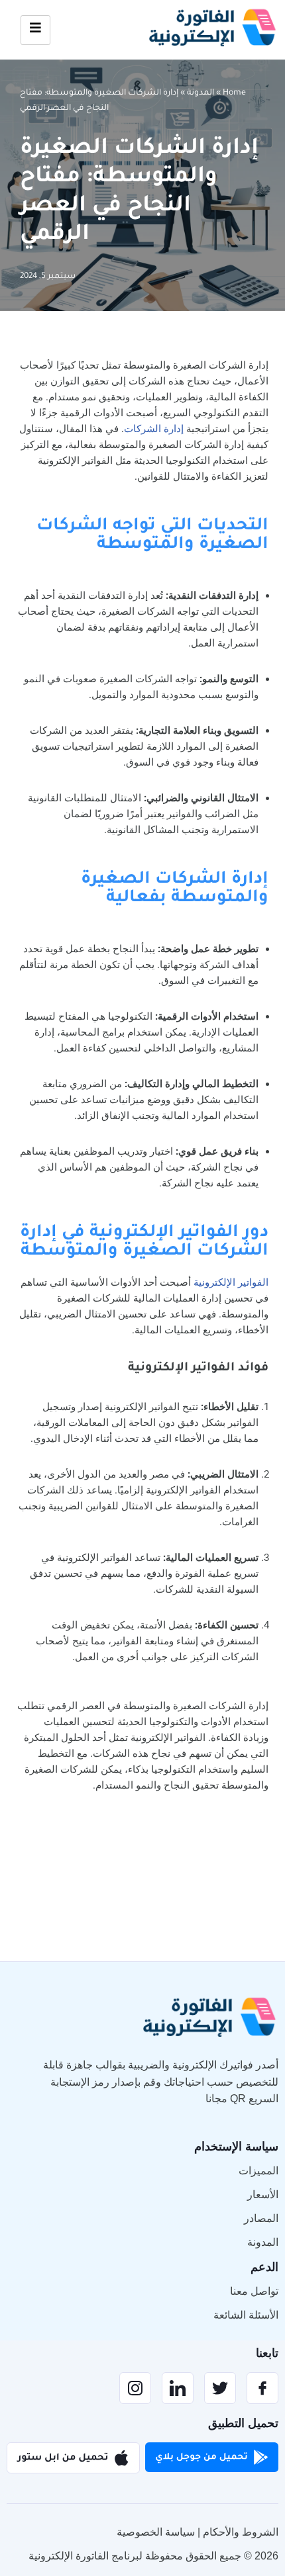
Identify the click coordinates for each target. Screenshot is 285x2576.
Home (234, 93)
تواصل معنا (254, 2291)
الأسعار (263, 2195)
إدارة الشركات (154, 429)
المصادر (261, 2218)
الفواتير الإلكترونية (231, 1282)
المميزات (258, 2171)
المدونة (200, 93)
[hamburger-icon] (35, 30)
